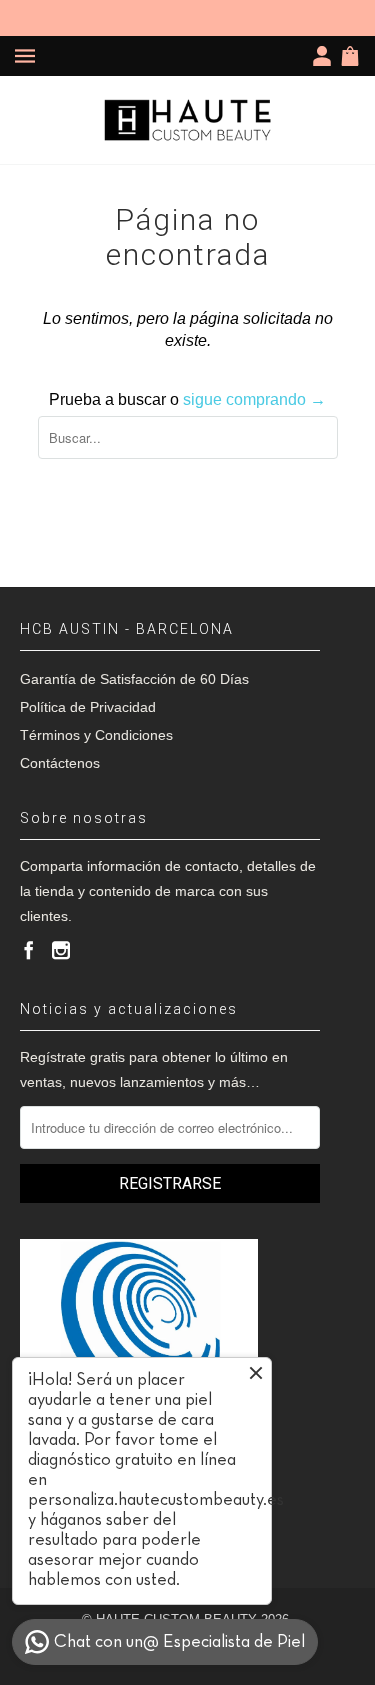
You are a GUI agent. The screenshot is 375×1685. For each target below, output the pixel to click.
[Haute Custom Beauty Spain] (188, 120)
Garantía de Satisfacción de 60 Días (134, 679)
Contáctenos (60, 763)
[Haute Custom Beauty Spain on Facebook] (29, 950)
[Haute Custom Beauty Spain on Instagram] (61, 950)
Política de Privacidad (88, 707)
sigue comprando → (254, 399)
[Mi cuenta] (326, 56)
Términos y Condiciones (96, 735)
